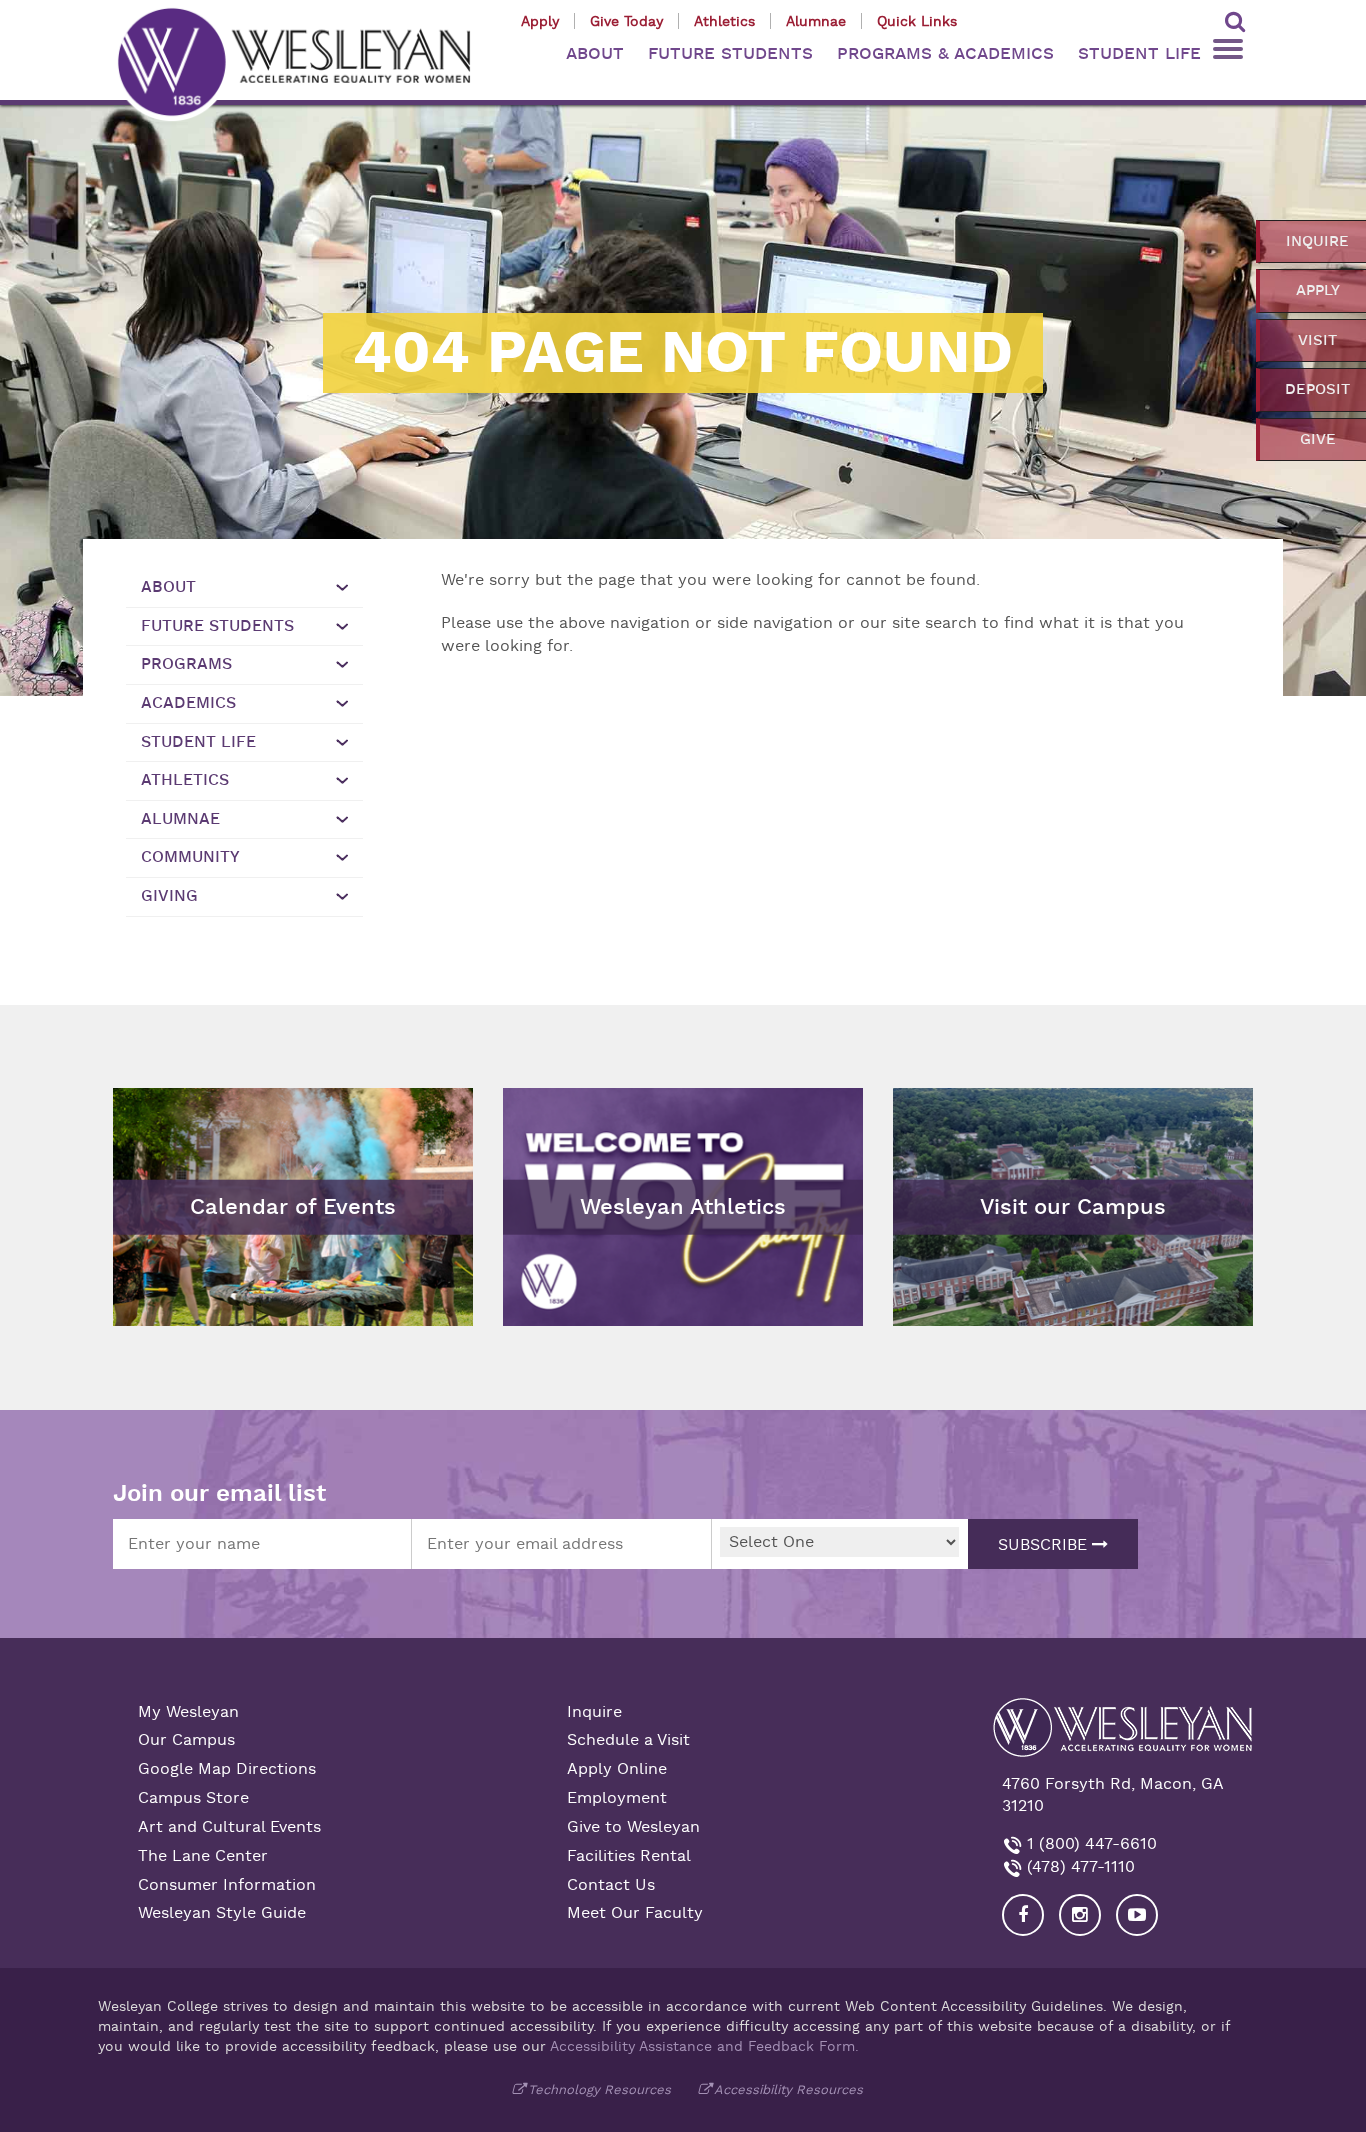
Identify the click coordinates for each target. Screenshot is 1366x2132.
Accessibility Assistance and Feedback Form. (704, 2046)
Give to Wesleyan (633, 1827)
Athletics (724, 21)
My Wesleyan (188, 1712)
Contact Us (611, 1885)
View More (554, 1103)
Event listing (170, 1157)
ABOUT (595, 53)
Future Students (217, 626)
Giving (169, 896)
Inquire (594, 1712)
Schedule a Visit (628, 1740)
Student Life (198, 742)
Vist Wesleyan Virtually (991, 1103)
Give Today (626, 21)
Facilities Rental (629, 1856)
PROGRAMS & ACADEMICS (945, 53)
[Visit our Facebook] (1023, 1915)
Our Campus (186, 1740)
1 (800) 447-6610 (1089, 1844)
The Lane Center (203, 1856)
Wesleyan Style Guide (222, 1913)
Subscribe (1045, 1545)
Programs (186, 664)
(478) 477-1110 (1078, 1867)
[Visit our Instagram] (1080, 1915)
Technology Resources (599, 2089)
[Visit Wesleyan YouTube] (1137, 1915)
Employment (617, 1798)
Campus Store (193, 1798)
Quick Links (917, 21)
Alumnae (816, 21)
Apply (540, 21)
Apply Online (617, 1769)
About (168, 587)
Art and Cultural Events (229, 1827)
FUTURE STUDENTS (730, 53)
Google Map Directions (227, 1769)
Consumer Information (227, 1885)
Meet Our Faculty (635, 1913)
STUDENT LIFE (1139, 53)
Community (190, 857)
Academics (188, 703)
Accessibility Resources (788, 2089)
